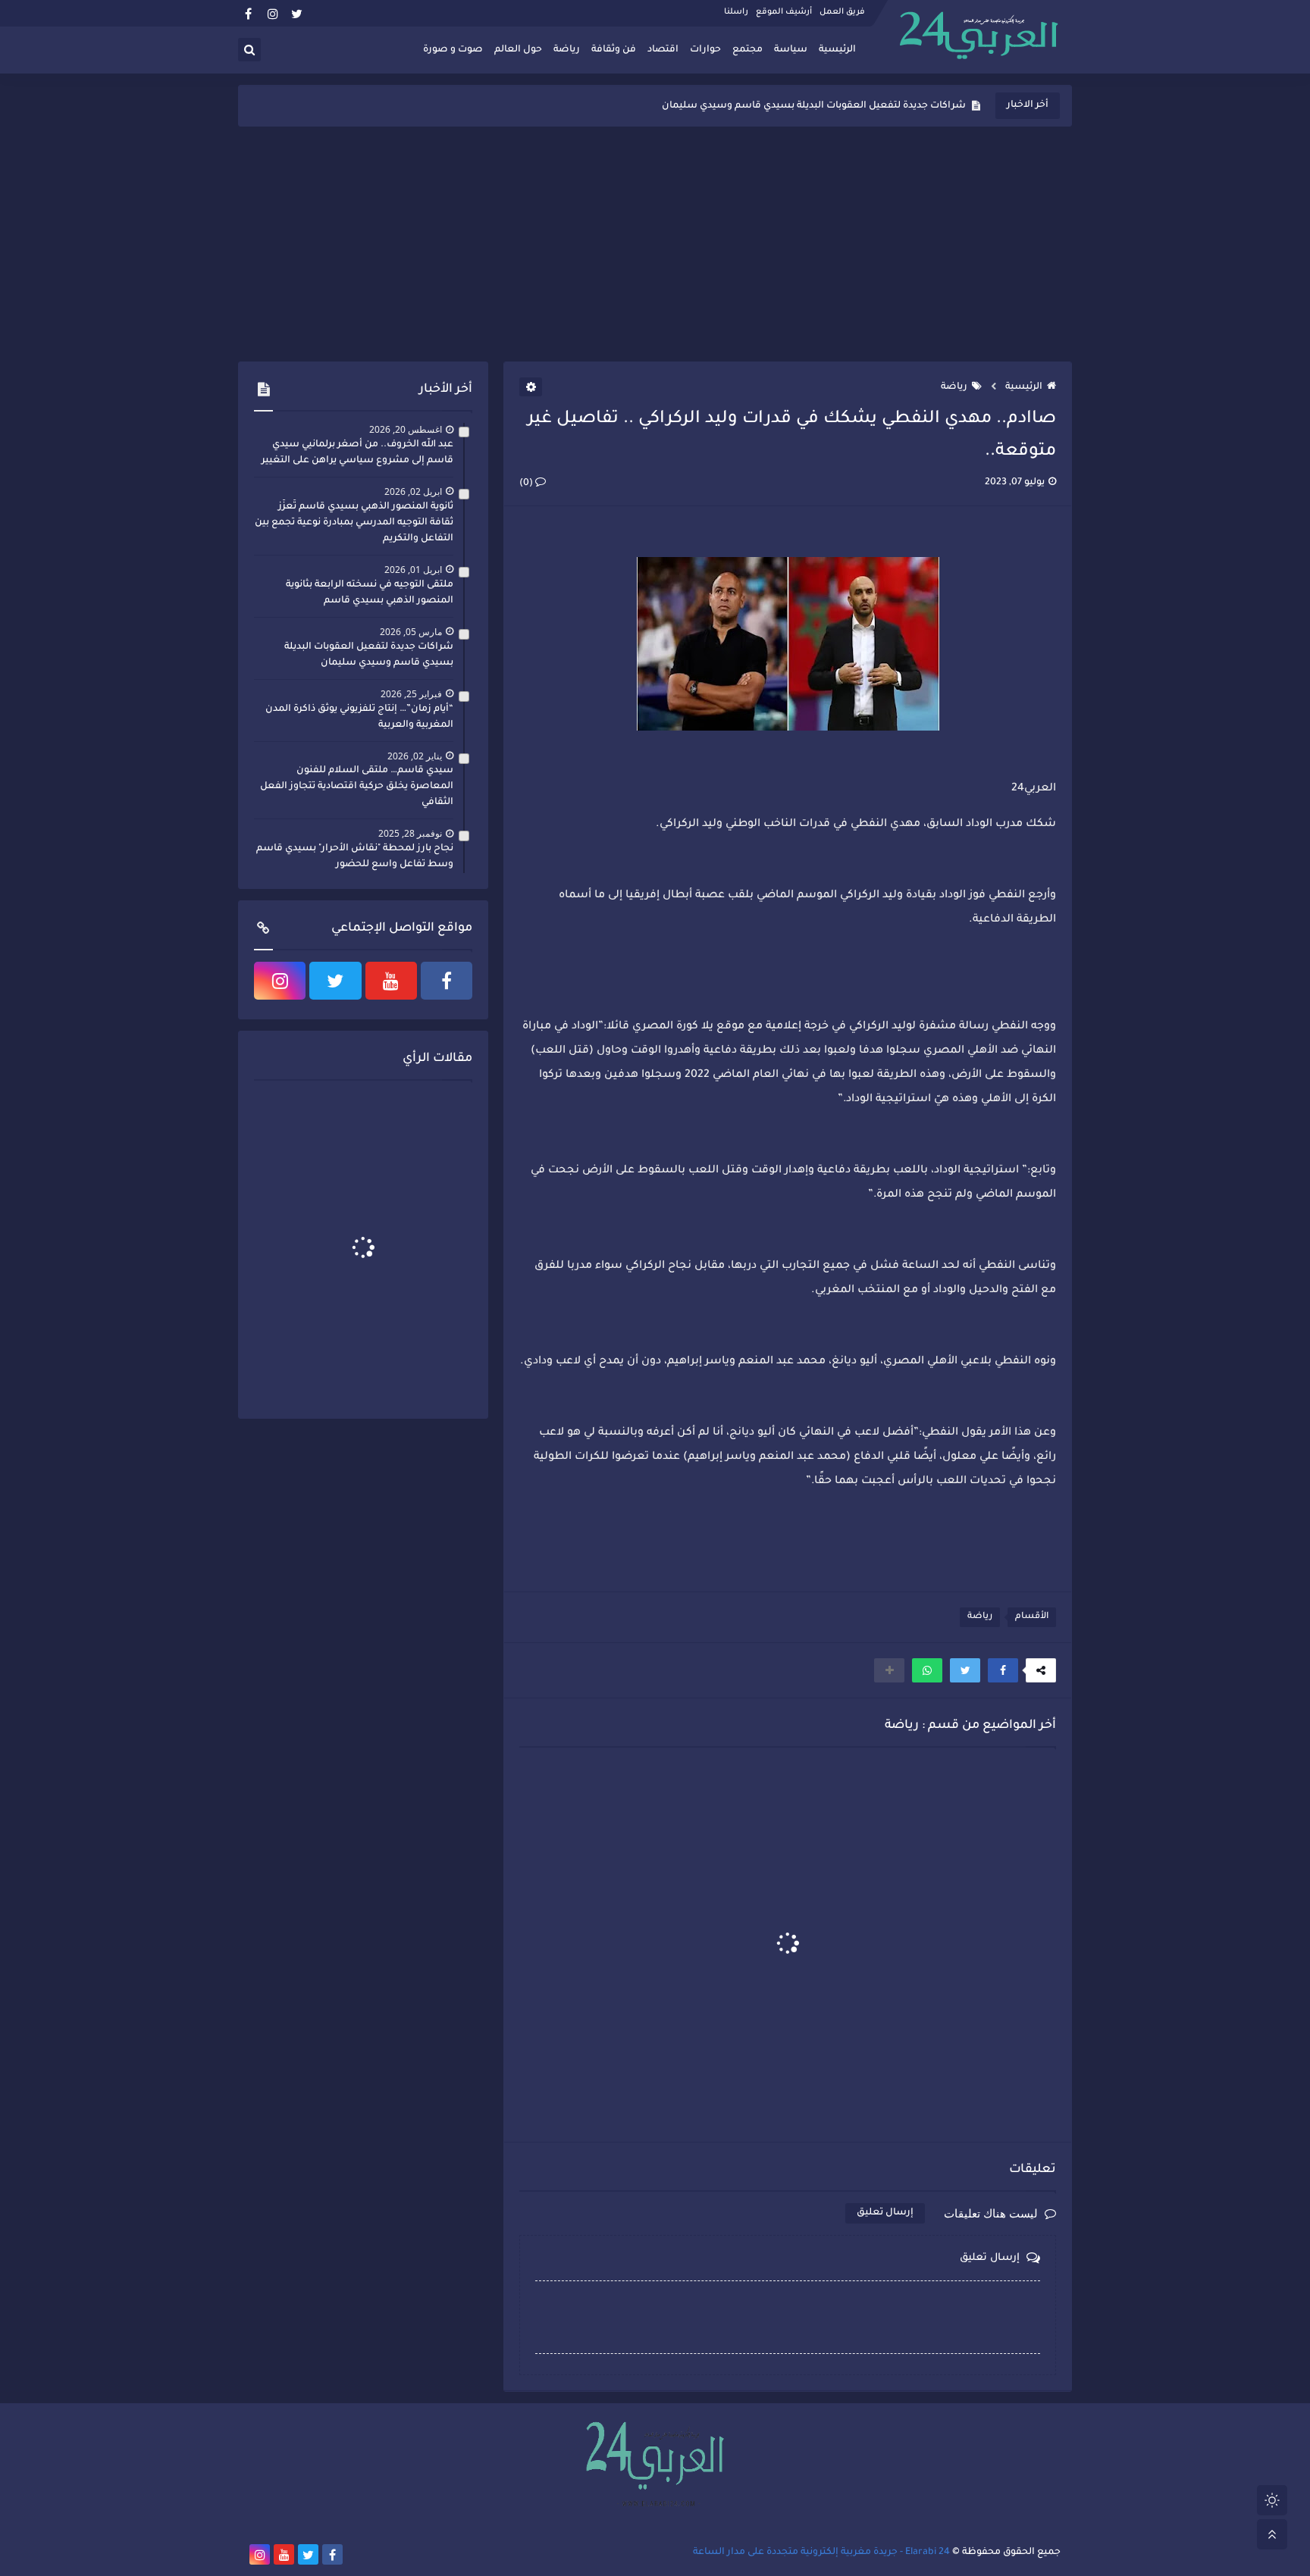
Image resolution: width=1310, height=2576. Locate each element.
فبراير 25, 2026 (411, 694)
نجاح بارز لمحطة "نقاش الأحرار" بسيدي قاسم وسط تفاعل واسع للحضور (355, 857)
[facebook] (248, 13)
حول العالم (518, 50)
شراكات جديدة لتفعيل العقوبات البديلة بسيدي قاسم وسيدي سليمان (814, 106)
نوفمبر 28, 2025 (410, 833)
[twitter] (297, 13)
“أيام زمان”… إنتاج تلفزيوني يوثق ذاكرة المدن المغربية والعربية (359, 717)
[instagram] (273, 13)
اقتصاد (663, 50)
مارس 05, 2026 (411, 632)
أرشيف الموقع (784, 12)
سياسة (791, 50)
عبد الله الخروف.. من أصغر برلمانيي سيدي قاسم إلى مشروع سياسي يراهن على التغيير (357, 453)
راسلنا (736, 12)
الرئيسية (837, 50)
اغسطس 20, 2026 (406, 429)
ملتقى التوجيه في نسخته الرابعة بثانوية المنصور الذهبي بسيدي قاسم (370, 593)
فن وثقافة (614, 50)
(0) (527, 484)
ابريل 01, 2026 (413, 570)
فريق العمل (842, 12)
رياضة (567, 50)
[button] (1003, 1670)
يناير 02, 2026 (415, 756)
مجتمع (747, 50)
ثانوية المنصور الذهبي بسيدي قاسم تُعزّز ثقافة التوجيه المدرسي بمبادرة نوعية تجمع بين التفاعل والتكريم (354, 523)
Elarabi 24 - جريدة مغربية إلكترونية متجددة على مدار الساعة (821, 2553)
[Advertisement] (655, 244)
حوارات (705, 50)
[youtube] (391, 981)
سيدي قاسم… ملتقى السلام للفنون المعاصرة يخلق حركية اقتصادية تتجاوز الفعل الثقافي (357, 787)
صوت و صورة (453, 50)
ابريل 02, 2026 (413, 491)
